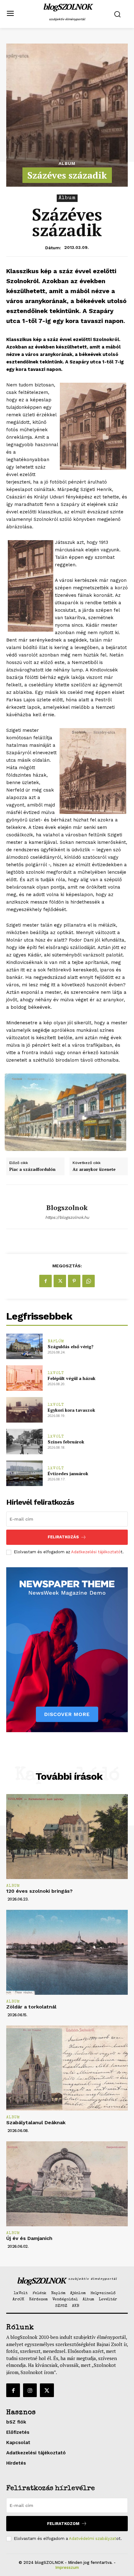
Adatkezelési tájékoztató (96, 1552)
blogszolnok (67, 1208)
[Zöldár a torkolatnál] (67, 1952)
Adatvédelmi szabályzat (93, 2539)
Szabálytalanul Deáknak (36, 2123)
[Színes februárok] (24, 1442)
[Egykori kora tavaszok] (24, 1410)
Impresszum (67, 2567)
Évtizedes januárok (68, 1473)
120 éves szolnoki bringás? (39, 1891)
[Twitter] (60, 1281)
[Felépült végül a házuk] (24, 1378)
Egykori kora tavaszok (71, 1410)
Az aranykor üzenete (94, 1170)
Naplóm (56, 1342)
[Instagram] (30, 2390)
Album (67, 163)
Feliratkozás (63, 1537)
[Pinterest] (74, 1281)
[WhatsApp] (89, 1281)
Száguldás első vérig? (71, 1346)
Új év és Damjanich (29, 2238)
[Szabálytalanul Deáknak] (67, 2068)
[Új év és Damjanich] (67, 2184)
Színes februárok (66, 1442)
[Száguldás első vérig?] (24, 1346)
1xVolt (56, 1373)
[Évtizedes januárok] (24, 1473)
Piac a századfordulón (32, 1170)
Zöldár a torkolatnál (31, 2007)
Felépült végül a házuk (72, 1378)
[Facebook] (45, 1281)
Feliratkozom (63, 2524)
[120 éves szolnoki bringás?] (67, 1837)
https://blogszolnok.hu (67, 1217)
